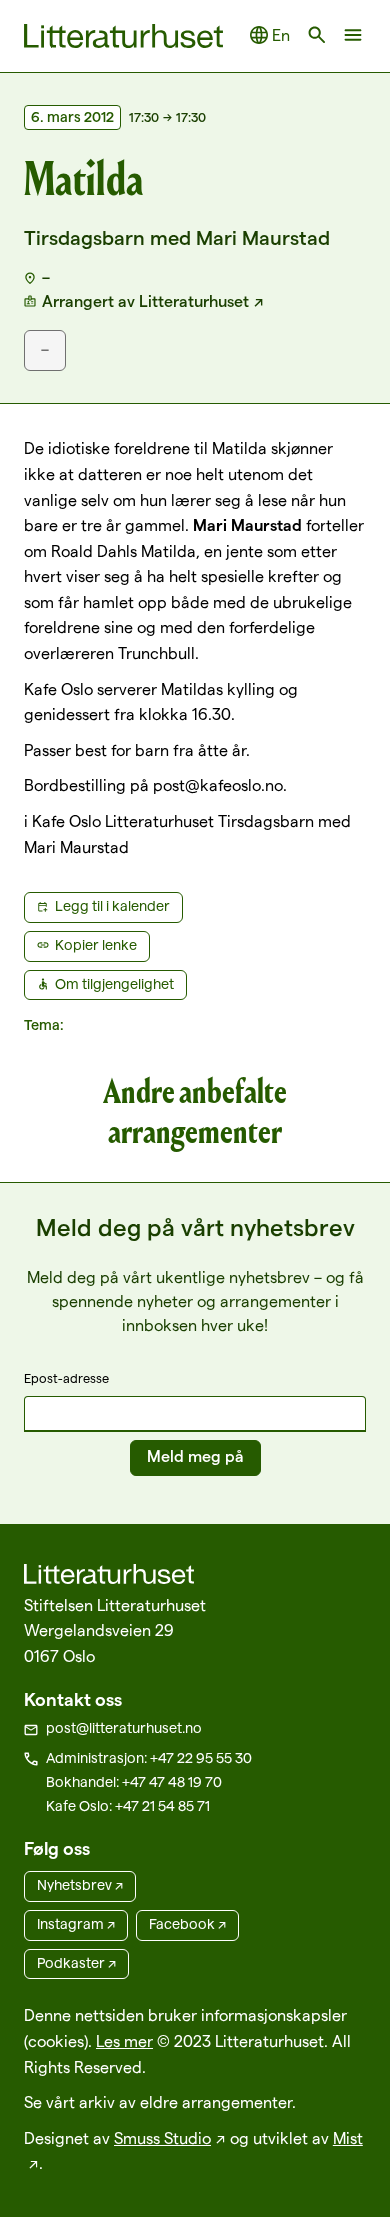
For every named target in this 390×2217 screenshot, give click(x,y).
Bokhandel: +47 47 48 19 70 (134, 1782)
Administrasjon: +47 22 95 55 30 (149, 1758)
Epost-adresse (66, 1378)
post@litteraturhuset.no (124, 1728)
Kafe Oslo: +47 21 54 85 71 (128, 1806)
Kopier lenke (96, 945)
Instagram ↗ (76, 1924)
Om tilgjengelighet (114, 984)
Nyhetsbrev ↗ (80, 1885)
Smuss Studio (162, 2138)
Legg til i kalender (112, 906)
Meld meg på (195, 1456)
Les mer (124, 2041)
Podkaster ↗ (76, 1963)
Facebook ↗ (187, 1924)
